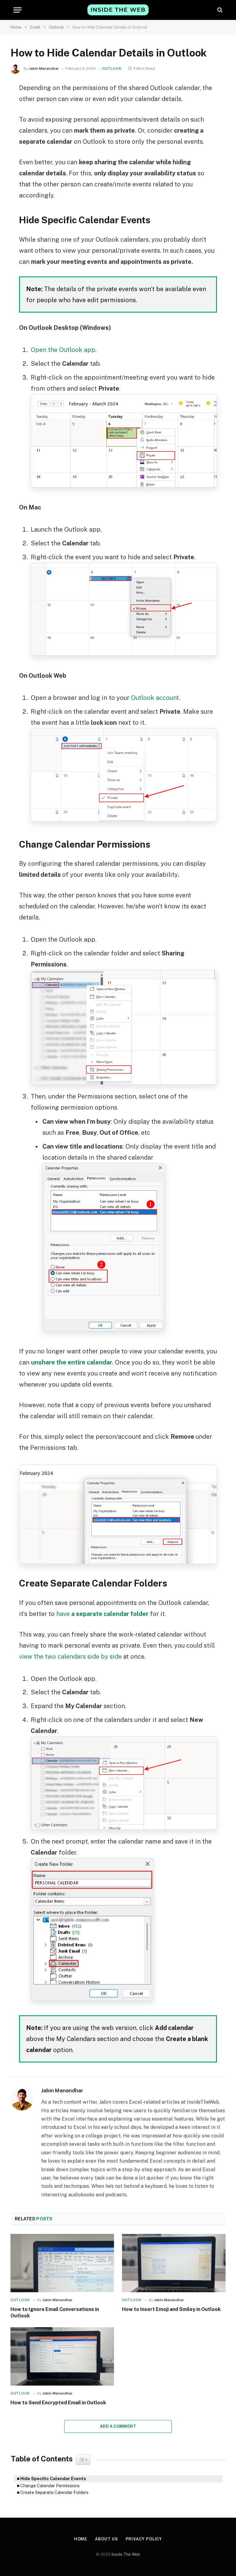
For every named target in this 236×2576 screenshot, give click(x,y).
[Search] (219, 10)
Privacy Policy (144, 2539)
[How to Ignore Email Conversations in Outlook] (62, 2263)
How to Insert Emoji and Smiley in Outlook (171, 2309)
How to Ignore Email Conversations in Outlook (55, 2313)
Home (81, 2539)
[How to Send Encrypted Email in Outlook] (62, 2356)
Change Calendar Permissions (50, 2486)
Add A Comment (118, 2426)
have (102, 1614)
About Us (106, 2539)
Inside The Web (126, 2554)
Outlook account (155, 698)
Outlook (112, 68)
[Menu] (18, 10)
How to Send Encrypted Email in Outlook (58, 2403)
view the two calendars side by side (70, 1657)
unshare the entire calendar (72, 1362)
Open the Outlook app (63, 350)
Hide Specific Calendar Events (53, 2479)
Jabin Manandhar (44, 68)
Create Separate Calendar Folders (54, 2492)
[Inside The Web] (118, 10)
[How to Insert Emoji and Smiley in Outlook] (174, 2263)
